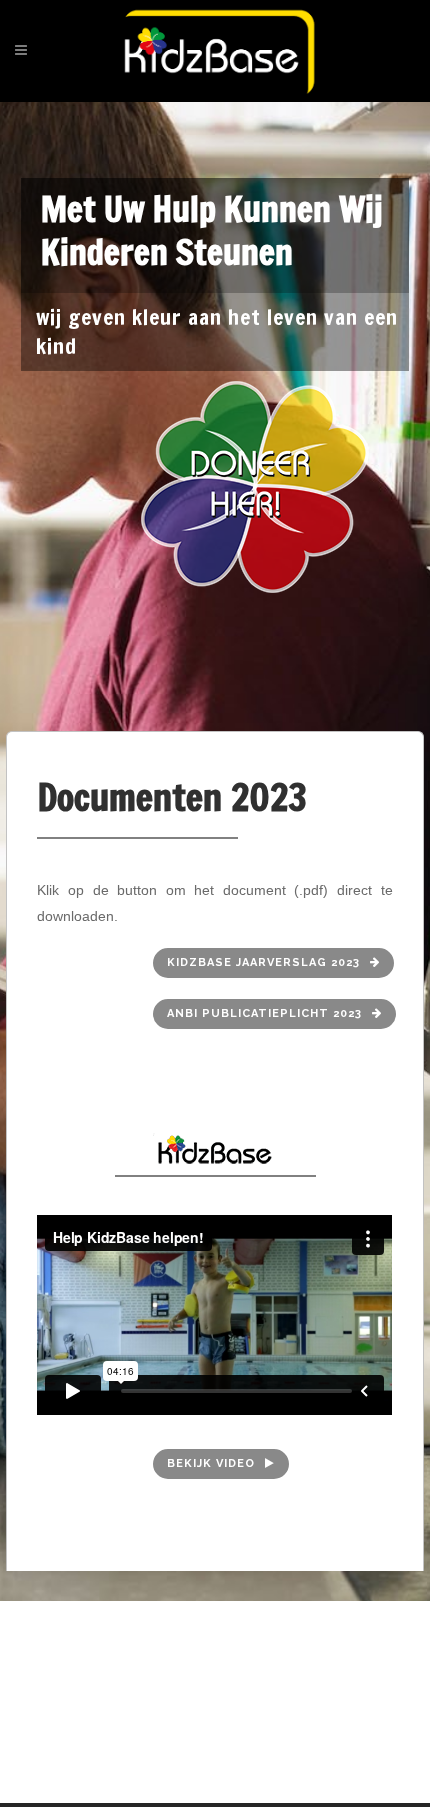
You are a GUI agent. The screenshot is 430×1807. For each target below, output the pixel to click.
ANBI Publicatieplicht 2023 (264, 1013)
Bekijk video (211, 1463)
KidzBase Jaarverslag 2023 (263, 962)
